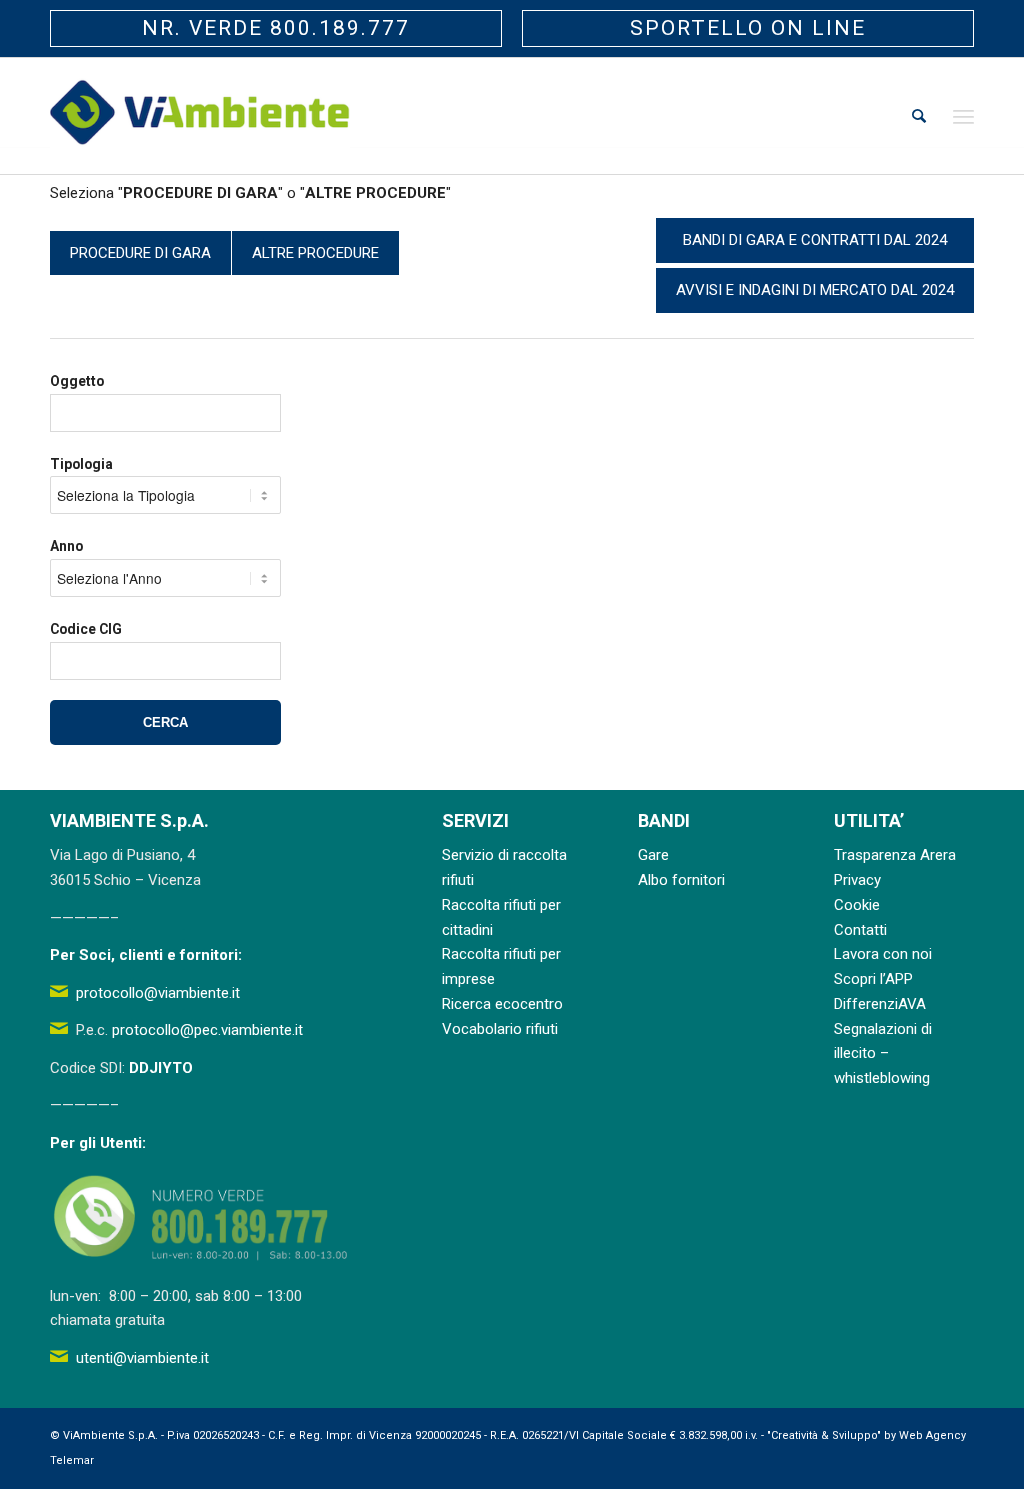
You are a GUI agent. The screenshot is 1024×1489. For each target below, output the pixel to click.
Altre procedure (315, 253)
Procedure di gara (140, 253)
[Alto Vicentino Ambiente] (200, 116)
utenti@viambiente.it (142, 1358)
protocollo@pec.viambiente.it (207, 1030)
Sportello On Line (748, 28)
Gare (653, 855)
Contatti (860, 930)
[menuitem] (919, 116)
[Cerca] (919, 116)
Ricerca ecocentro (502, 1004)
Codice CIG (86, 629)
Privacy (857, 880)
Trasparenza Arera (895, 855)
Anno (66, 546)
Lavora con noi (883, 954)
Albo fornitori (681, 880)
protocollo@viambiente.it (158, 993)
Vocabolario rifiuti (500, 1029)
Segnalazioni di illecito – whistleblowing (883, 1054)
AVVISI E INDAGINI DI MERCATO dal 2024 (815, 290)
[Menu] (963, 116)
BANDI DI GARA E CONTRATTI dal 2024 (815, 240)
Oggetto (77, 381)
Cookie (857, 905)
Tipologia (81, 464)
